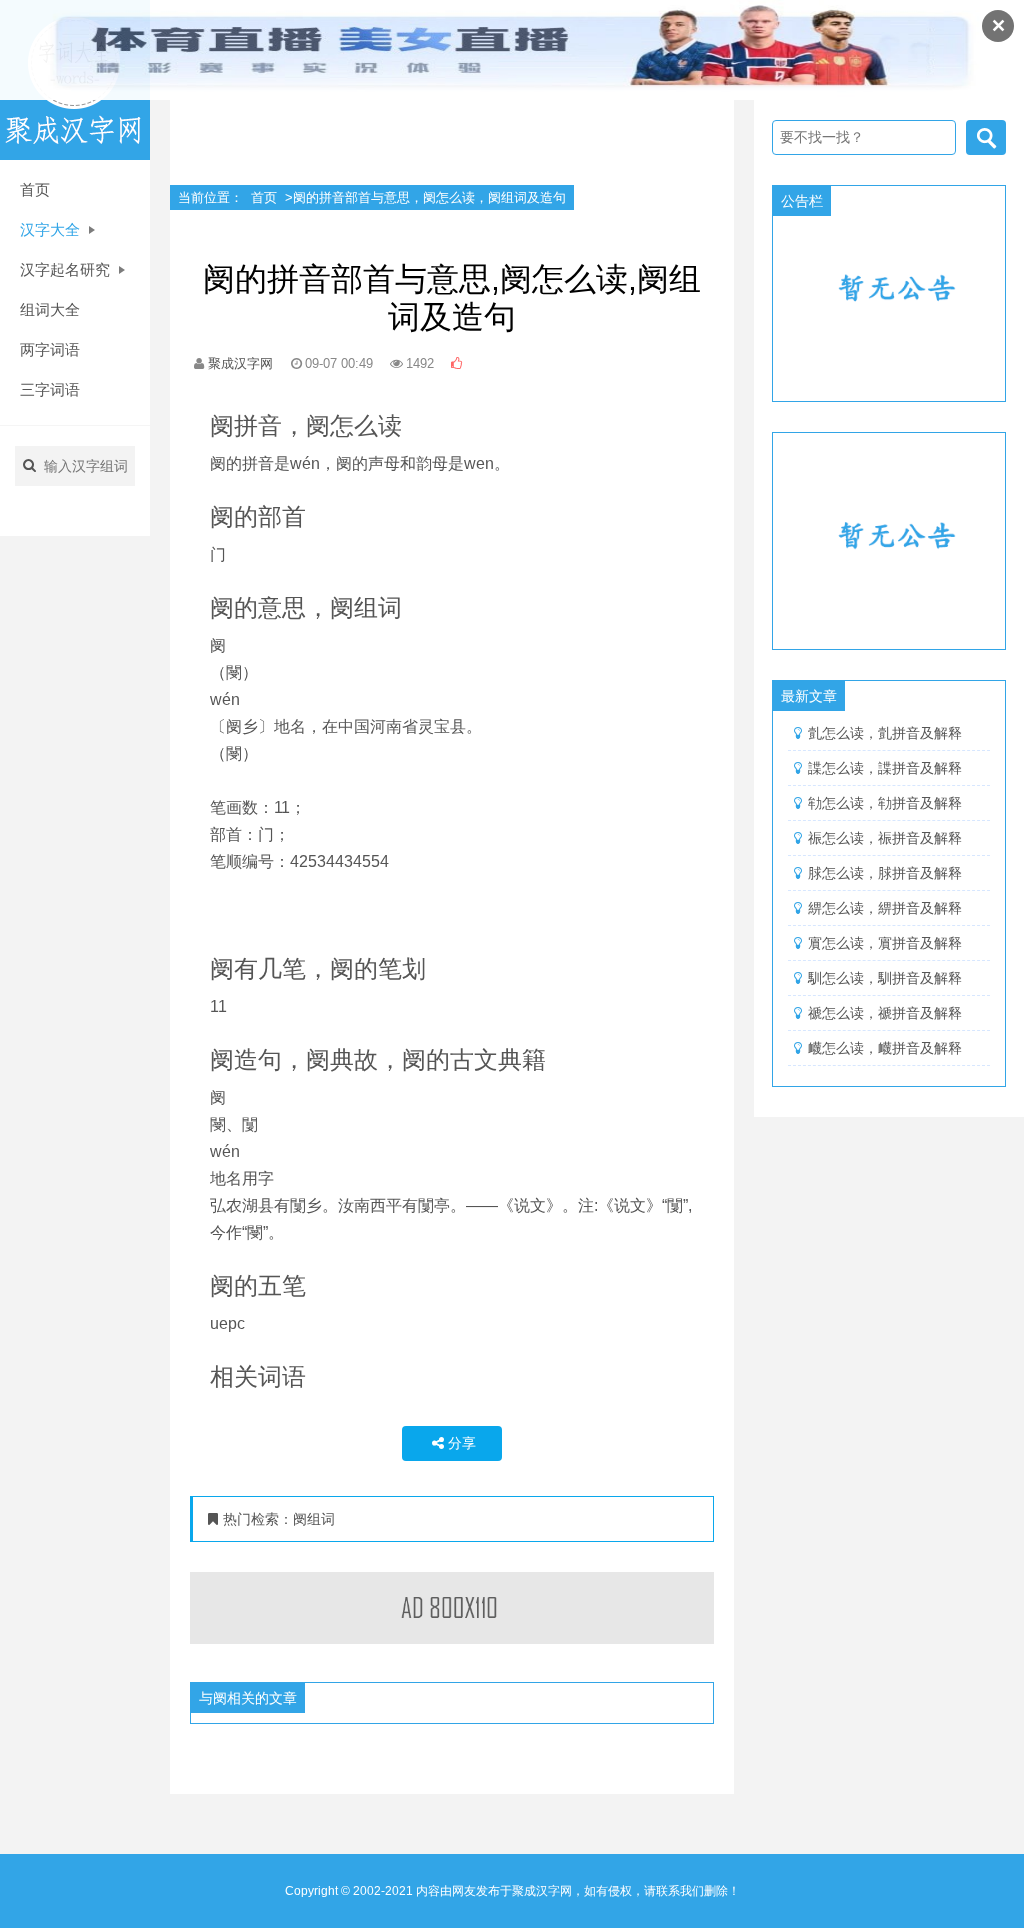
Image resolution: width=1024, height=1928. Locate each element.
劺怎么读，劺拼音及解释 (885, 803)
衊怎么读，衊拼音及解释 (885, 1048)
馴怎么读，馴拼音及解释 (885, 978)
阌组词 (314, 1519)
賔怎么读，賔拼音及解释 (885, 943)
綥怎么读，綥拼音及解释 (885, 908)
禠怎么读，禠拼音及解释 (885, 1013)
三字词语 (50, 389)
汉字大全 (52, 229)
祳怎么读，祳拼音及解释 (885, 838)
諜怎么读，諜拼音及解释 (885, 768)
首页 (35, 189)
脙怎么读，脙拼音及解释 (885, 873)
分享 (462, 1443)
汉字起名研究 (67, 269)
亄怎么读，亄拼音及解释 (885, 733)
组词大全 (50, 309)
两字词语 (50, 349)
